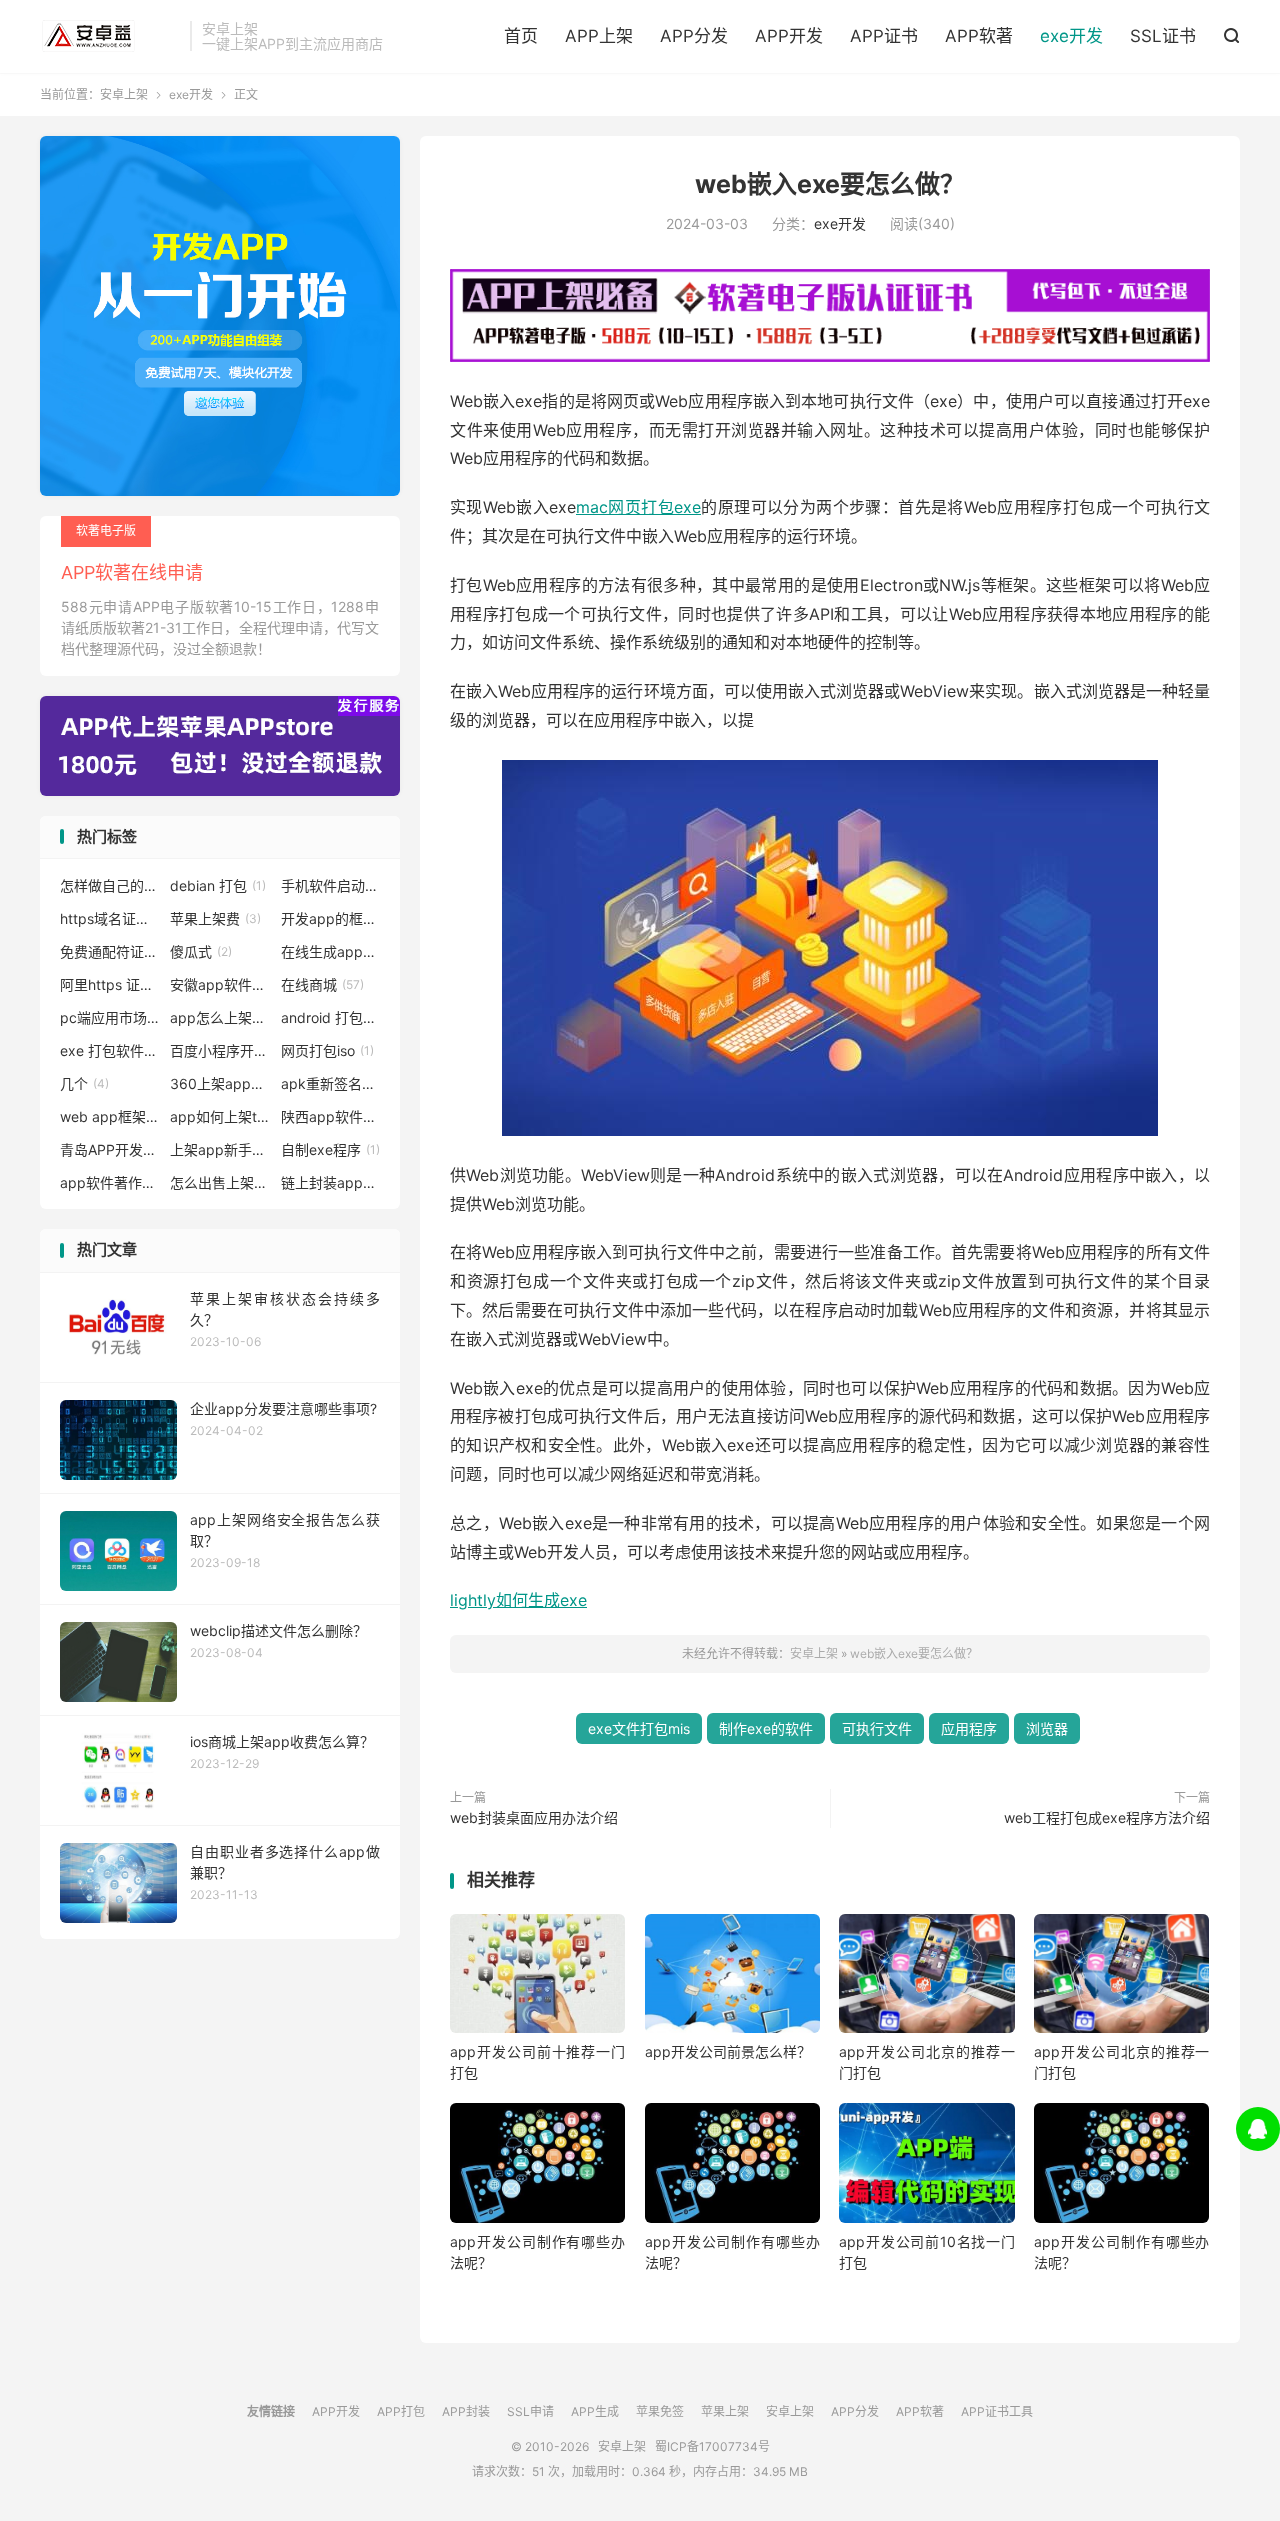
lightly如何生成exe (518, 1600)
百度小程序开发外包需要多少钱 (220, 1050)
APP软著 (979, 36)
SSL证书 (1163, 36)
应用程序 (969, 1728)
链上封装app (331, 1182)
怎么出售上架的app (220, 1182)
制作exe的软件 (766, 1728)
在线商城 (322, 984)
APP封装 (466, 2411)
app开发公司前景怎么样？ (728, 2051)
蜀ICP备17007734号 (712, 2446)
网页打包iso (327, 1050)
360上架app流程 (220, 1083)
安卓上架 (110, 36)
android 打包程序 (331, 1017)
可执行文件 (877, 1728)
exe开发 (1071, 36)
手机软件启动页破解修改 (331, 885)
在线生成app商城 (331, 951)
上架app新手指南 (220, 1149)
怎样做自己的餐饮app (110, 885)
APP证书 (884, 36)
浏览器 (1047, 1728)
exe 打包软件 (110, 1050)
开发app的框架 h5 (331, 918)
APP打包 (401, 2411)
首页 (521, 36)
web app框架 (110, 1116)
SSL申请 (530, 2411)
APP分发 (694, 36)
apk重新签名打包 (331, 1083)
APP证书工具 (997, 2411)
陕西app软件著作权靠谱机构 (331, 1116)
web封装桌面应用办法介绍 (534, 1817)
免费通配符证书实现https (110, 951)
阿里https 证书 (110, 984)
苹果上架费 (215, 918)
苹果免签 (660, 2411)
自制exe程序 (330, 1149)
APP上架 (599, 36)
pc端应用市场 (110, 1017)
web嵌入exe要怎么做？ (830, 184)
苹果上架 (725, 2411)
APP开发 (789, 36)
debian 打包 (218, 885)
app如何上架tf (220, 1116)
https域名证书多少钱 (110, 918)
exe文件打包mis (639, 1728)
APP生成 (595, 2411)
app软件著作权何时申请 (110, 1182)
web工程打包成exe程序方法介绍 (1107, 1817)
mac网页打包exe (638, 507)
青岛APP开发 (110, 1149)
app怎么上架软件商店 (220, 1017)
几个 (84, 1083)
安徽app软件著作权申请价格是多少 (220, 984)
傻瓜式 (201, 951)
